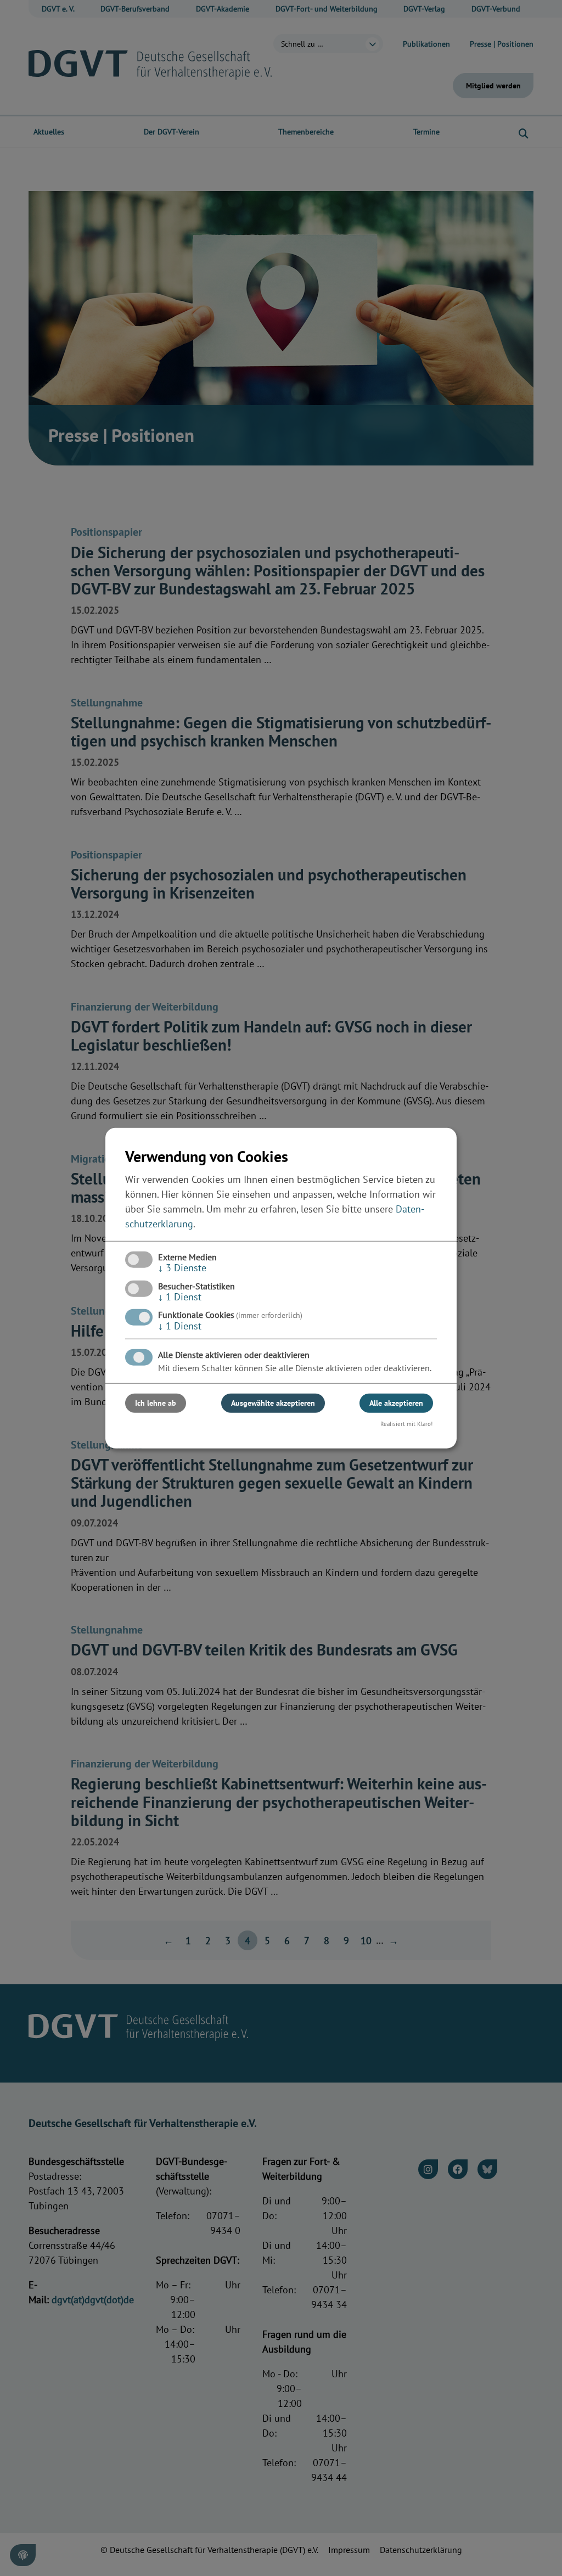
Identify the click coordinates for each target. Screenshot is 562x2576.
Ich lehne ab (156, 1403)
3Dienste (182, 1268)
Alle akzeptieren (396, 1403)
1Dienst (180, 1297)
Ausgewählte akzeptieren (273, 1403)
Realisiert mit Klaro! (406, 1424)
